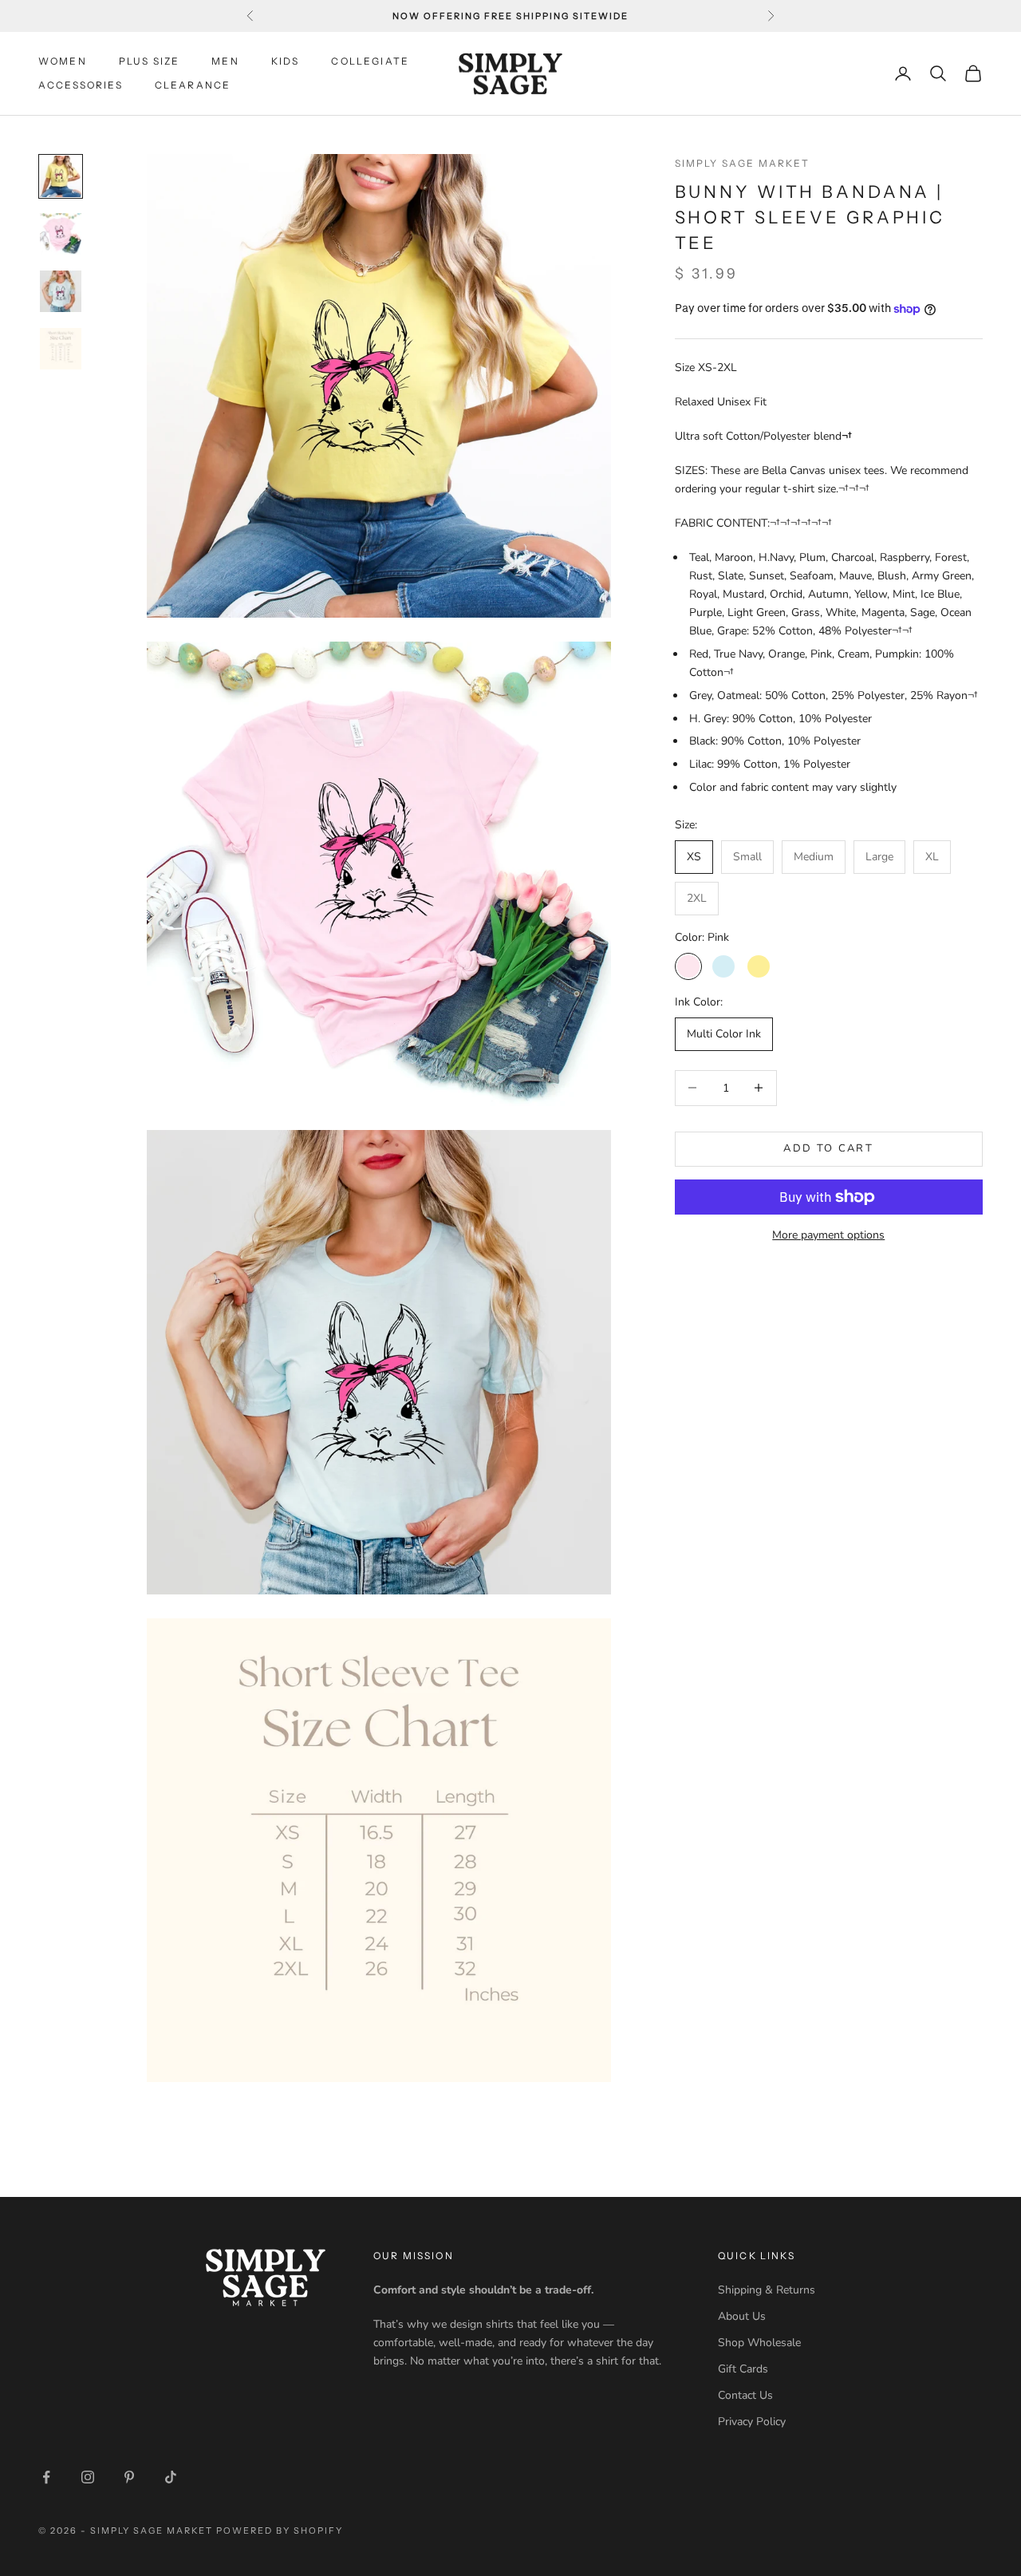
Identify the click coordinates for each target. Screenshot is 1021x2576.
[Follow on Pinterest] (129, 2477)
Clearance (193, 85)
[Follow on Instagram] (88, 2477)
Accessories (81, 85)
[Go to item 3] (61, 291)
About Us (742, 2316)
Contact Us (745, 2395)
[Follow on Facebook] (46, 2477)
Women (63, 61)
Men (225, 61)
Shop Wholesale (759, 2343)
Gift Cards (743, 2369)
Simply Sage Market (743, 163)
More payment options (828, 1235)
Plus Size (149, 61)
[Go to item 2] (61, 234)
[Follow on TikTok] (171, 2477)
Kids (286, 61)
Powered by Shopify (280, 2531)
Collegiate (370, 61)
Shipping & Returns (767, 2290)
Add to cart (828, 1148)
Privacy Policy (752, 2422)
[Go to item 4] (61, 349)
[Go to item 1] (61, 176)
